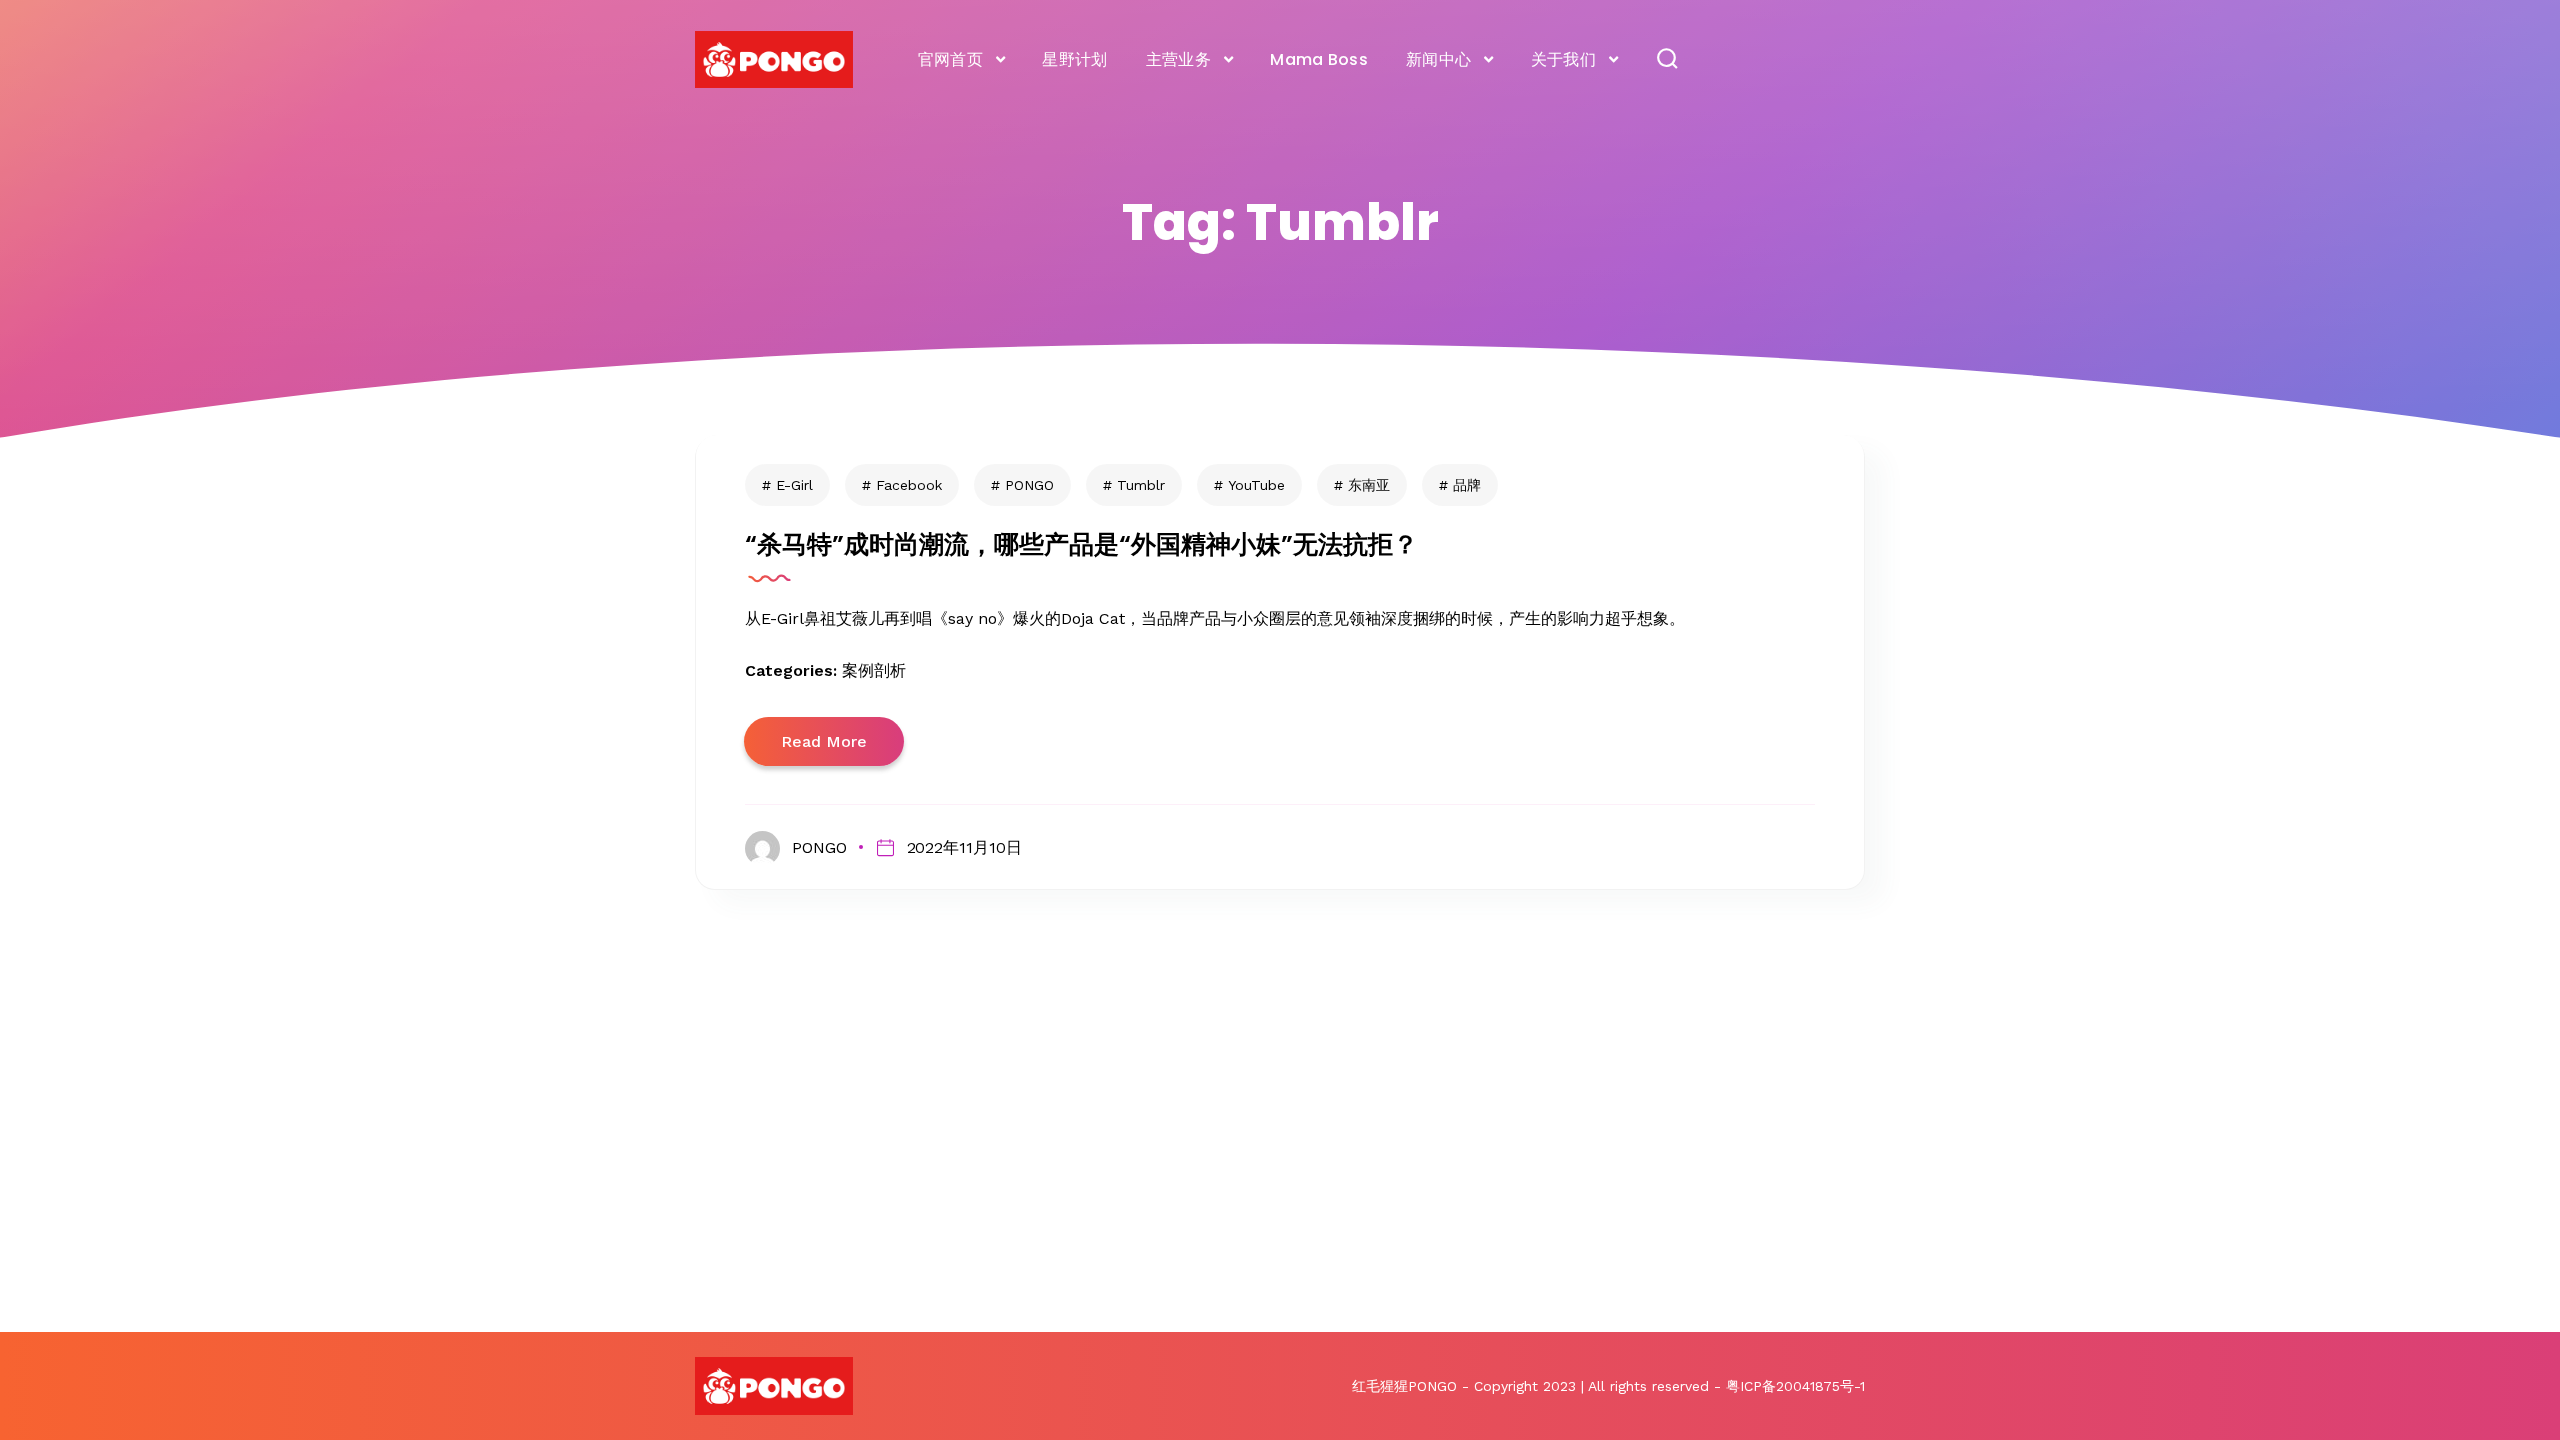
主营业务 (1178, 59)
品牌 (1467, 485)
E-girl (794, 485)
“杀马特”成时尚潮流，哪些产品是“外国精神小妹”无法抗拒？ (1081, 544)
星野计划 (1074, 59)
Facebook (909, 485)
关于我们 (1563, 59)
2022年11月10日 (964, 847)
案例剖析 (874, 670)
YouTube (1256, 485)
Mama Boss (1319, 59)
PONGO (1029, 485)
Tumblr (1141, 485)
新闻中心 (1438, 59)
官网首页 (950, 59)
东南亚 (1369, 485)
